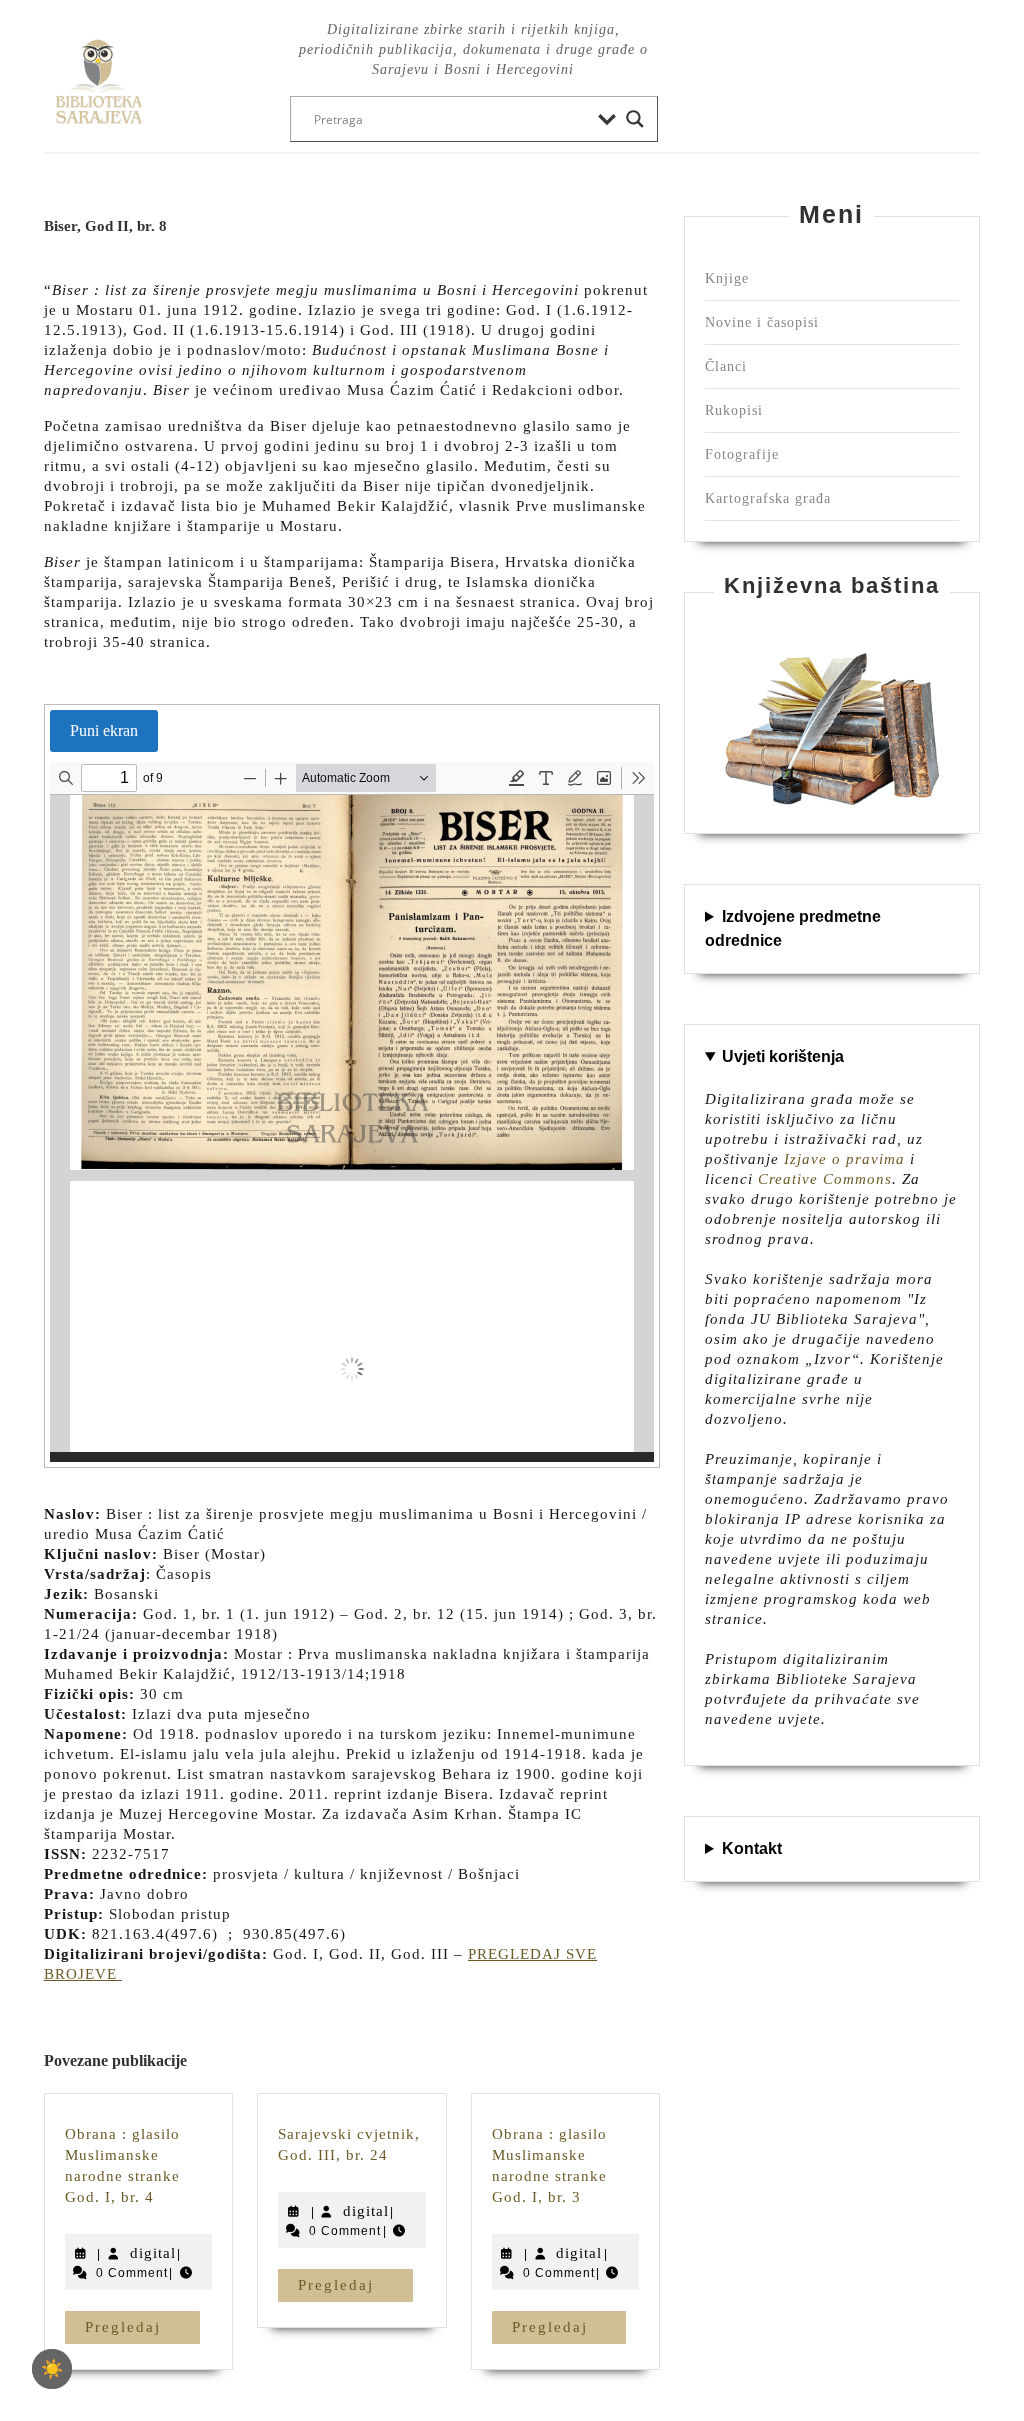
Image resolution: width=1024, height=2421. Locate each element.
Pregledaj (142, 2326)
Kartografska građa (768, 498)
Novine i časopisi (762, 322)
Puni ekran (104, 730)
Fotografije (742, 454)
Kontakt (752, 1848)
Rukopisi (734, 410)
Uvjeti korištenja (783, 1056)
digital (153, 2253)
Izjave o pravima (844, 1159)
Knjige (727, 278)
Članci (726, 366)
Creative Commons (825, 1179)
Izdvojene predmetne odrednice (793, 928)
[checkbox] (52, 2369)
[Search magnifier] (635, 119)
